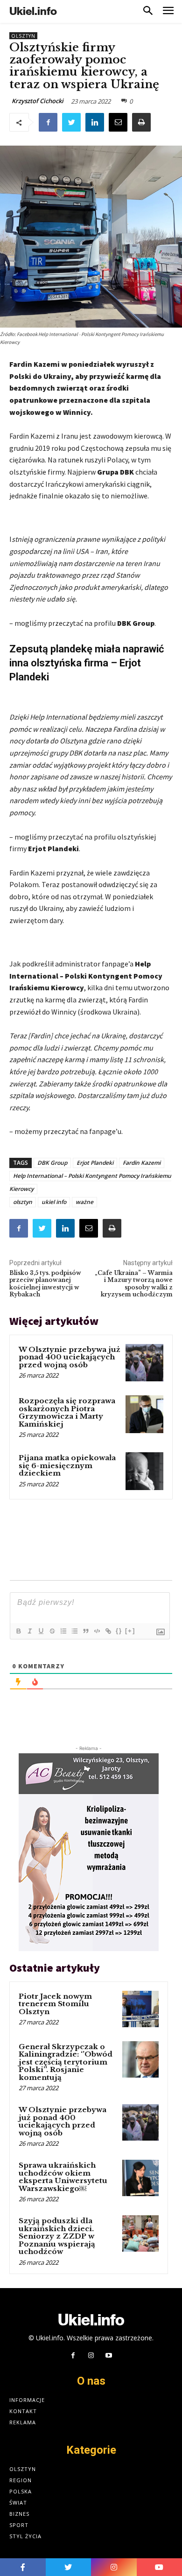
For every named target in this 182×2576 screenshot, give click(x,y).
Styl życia (25, 2536)
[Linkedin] (95, 122)
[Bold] (18, 1631)
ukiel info (54, 1202)
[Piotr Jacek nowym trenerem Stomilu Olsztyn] (140, 2009)
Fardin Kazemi (142, 1163)
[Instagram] (91, 2356)
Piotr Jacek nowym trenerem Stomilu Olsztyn (55, 2004)
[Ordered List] (63, 1631)
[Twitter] (71, 122)
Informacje (27, 2400)
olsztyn (23, 1202)
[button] (148, 11)
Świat (18, 2502)
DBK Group (52, 1163)
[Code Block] (97, 1631)
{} (119, 1631)
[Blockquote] (85, 1631)
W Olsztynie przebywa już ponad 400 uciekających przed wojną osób (70, 1357)
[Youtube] (109, 2356)
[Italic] (29, 1631)
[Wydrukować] (141, 122)
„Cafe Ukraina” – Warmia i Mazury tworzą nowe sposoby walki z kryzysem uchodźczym (134, 1284)
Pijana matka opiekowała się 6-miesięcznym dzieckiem (67, 1465)
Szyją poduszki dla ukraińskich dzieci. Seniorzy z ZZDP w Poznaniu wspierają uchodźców (57, 2236)
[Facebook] (48, 122)
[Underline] (41, 1631)
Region (21, 2480)
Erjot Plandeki (95, 1163)
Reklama (23, 2422)
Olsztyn (23, 36)
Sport (19, 2525)
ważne (84, 1202)
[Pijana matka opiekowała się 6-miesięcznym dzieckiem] (144, 1471)
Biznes (19, 2514)
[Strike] (52, 1631)
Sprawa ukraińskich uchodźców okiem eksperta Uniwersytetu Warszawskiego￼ (63, 2177)
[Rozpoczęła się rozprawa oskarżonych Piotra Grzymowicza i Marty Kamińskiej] (144, 1414)
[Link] (108, 1631)
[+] (130, 1631)
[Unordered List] (74, 1631)
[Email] (118, 122)
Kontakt (23, 2411)
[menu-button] (168, 11)
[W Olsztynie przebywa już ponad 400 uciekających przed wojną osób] (144, 1363)
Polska (21, 2491)
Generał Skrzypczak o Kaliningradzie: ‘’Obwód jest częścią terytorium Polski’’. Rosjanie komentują (66, 2062)
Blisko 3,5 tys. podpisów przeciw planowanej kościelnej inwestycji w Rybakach (45, 1284)
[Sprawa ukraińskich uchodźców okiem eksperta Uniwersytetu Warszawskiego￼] (140, 2178)
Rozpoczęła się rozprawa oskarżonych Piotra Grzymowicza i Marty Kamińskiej (67, 1412)
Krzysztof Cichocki (38, 101)
